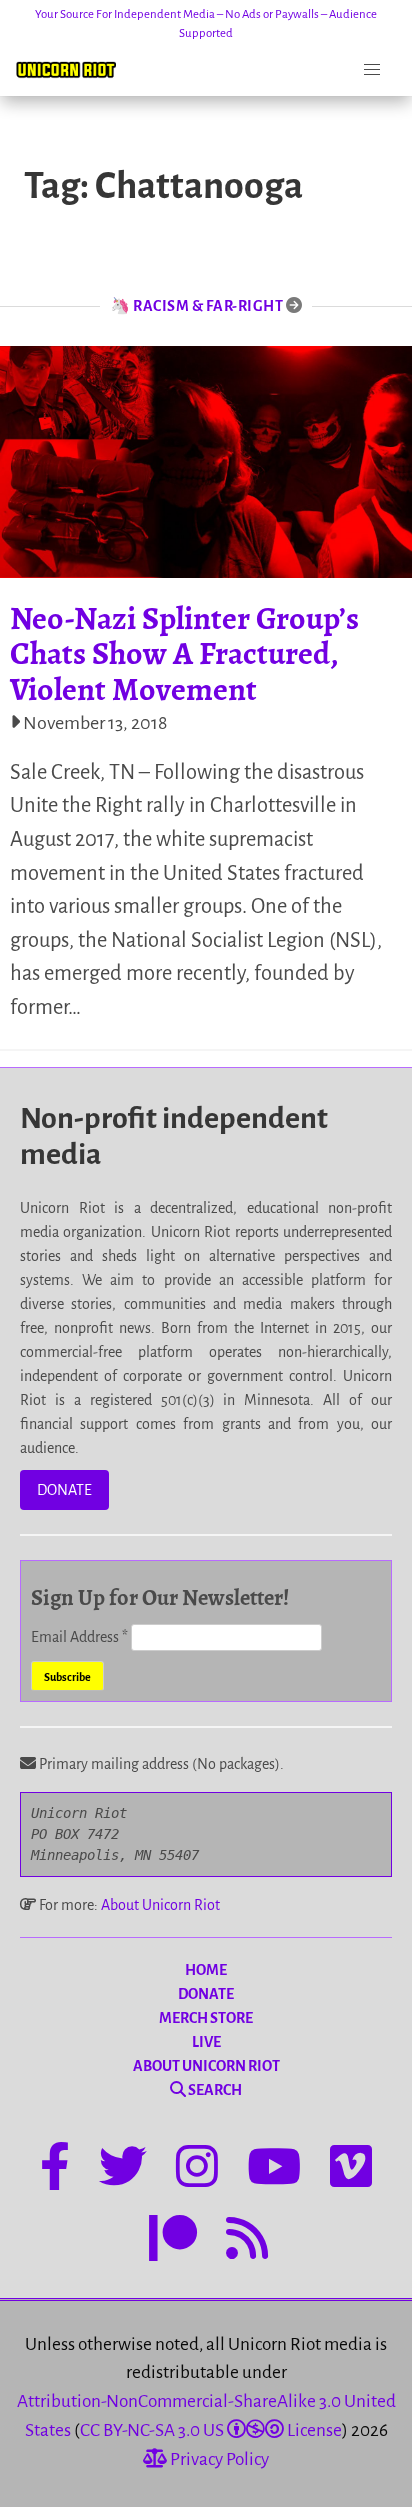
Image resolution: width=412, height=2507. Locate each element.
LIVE (206, 2042)
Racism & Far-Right (208, 306)
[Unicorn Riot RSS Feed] (247, 2242)
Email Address (79, 1637)
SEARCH (214, 2090)
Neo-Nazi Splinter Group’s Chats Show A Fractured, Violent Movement (184, 653)
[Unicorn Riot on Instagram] (197, 2170)
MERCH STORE (206, 2018)
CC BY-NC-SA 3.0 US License (211, 2430)
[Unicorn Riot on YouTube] (274, 2170)
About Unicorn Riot (160, 1905)
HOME (206, 1970)
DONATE (64, 1490)
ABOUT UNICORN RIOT (206, 2066)
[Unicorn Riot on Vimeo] (351, 2170)
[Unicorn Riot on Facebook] (55, 2170)
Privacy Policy (218, 2459)
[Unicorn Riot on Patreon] (173, 2242)
